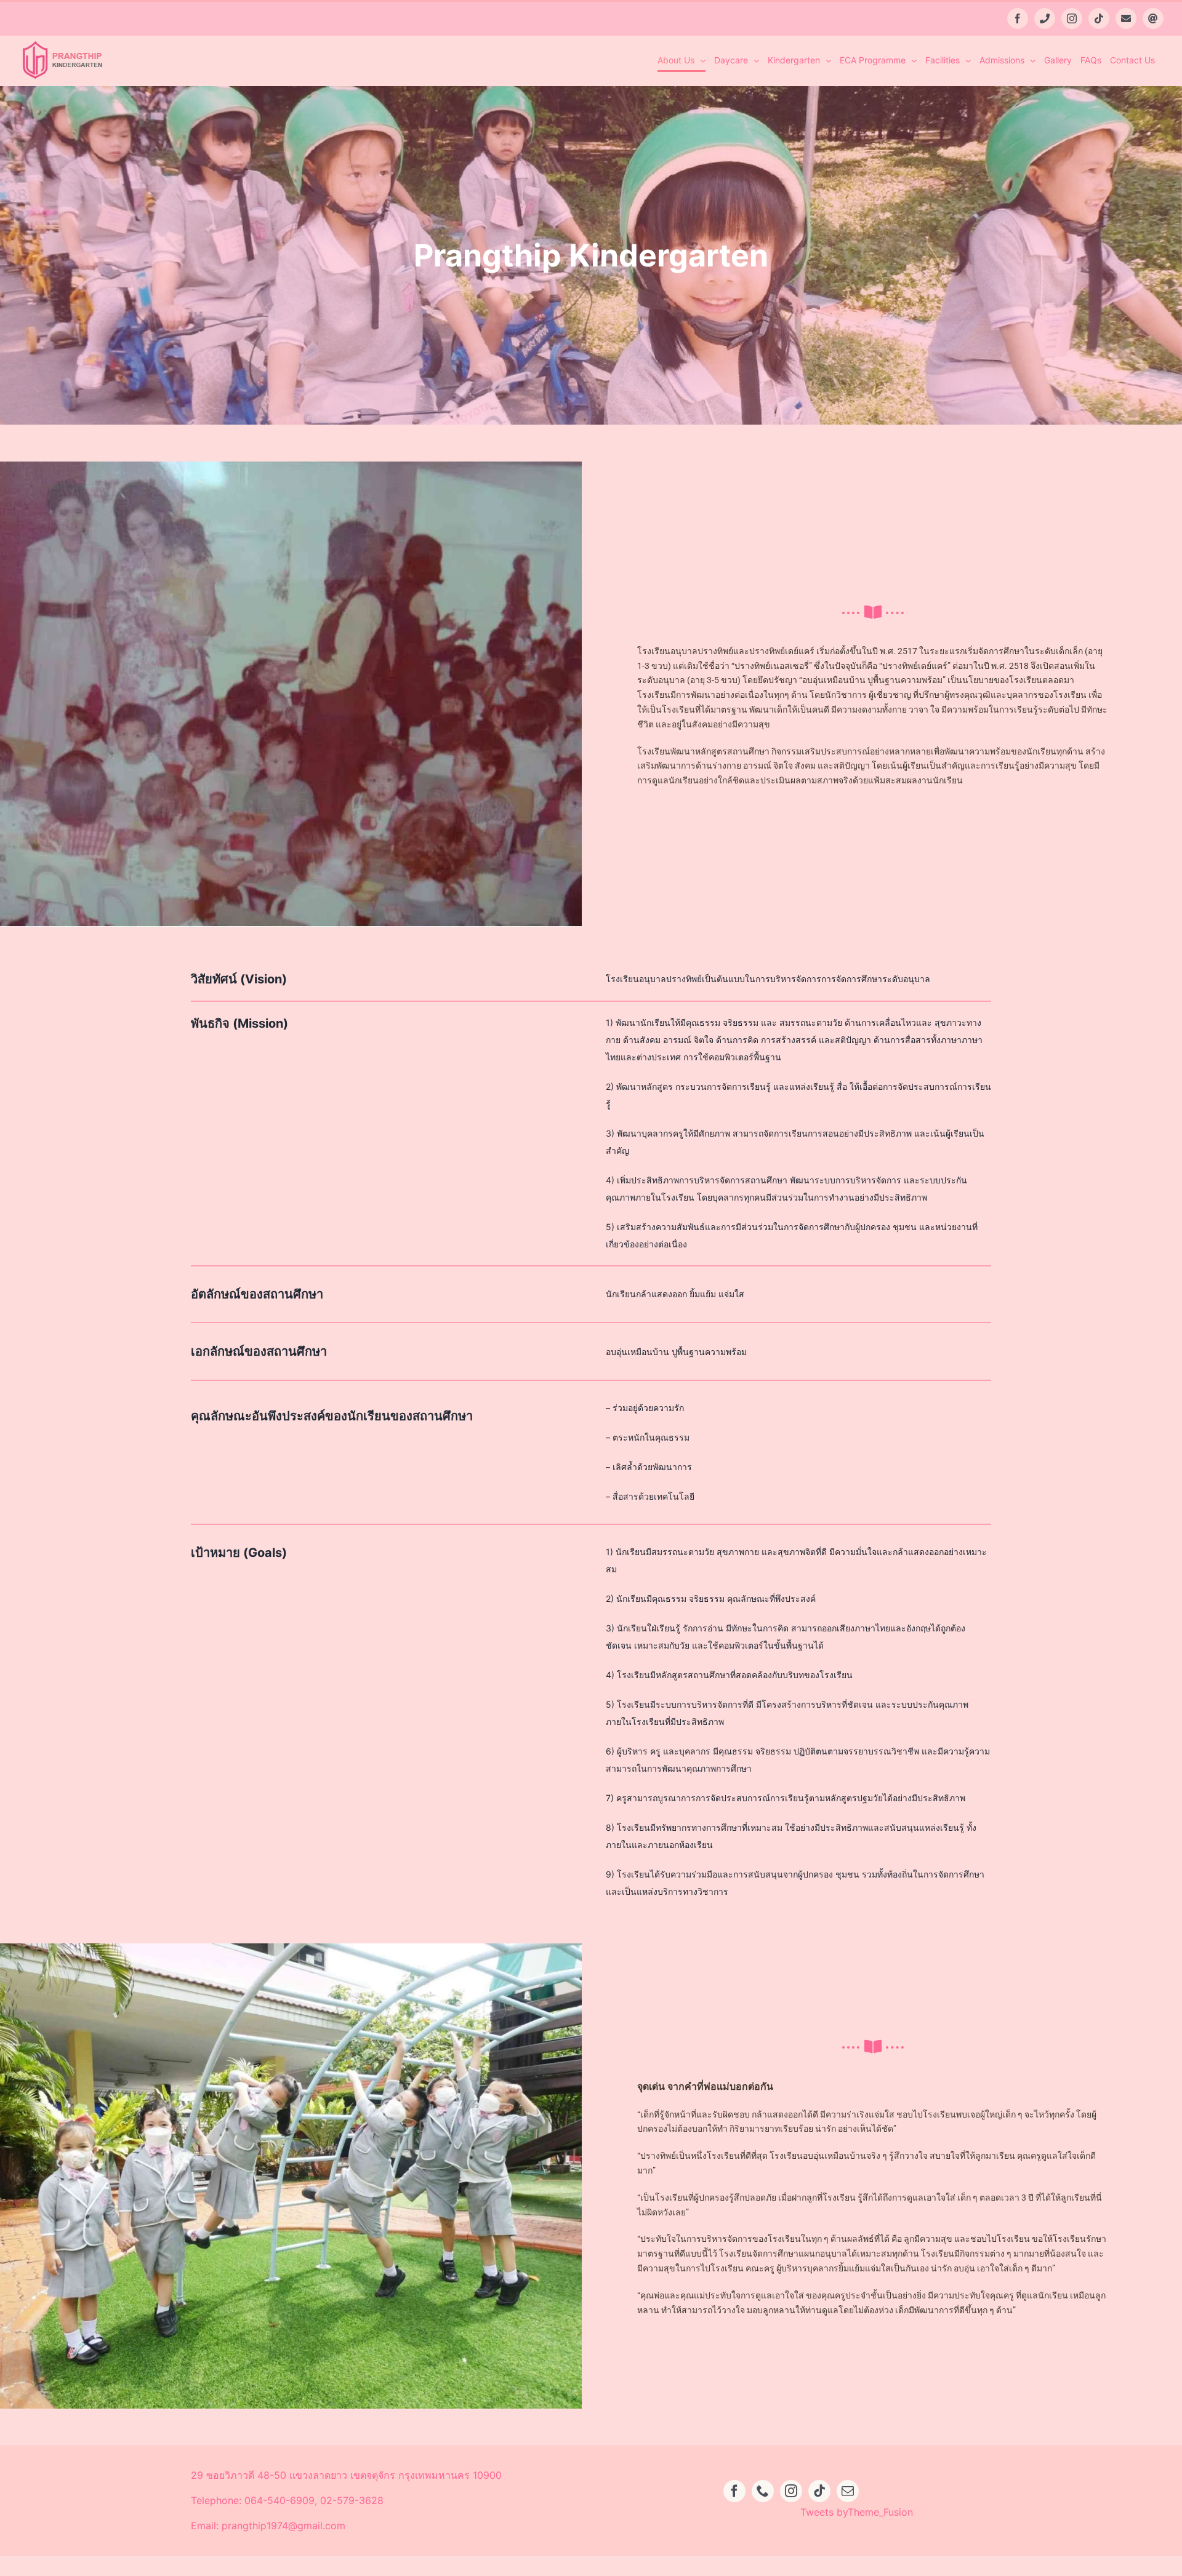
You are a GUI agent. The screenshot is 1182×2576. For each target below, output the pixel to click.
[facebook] (734, 2491)
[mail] (848, 2491)
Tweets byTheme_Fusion (857, 2512)
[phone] (763, 2491)
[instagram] (791, 2491)
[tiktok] (819, 2491)
